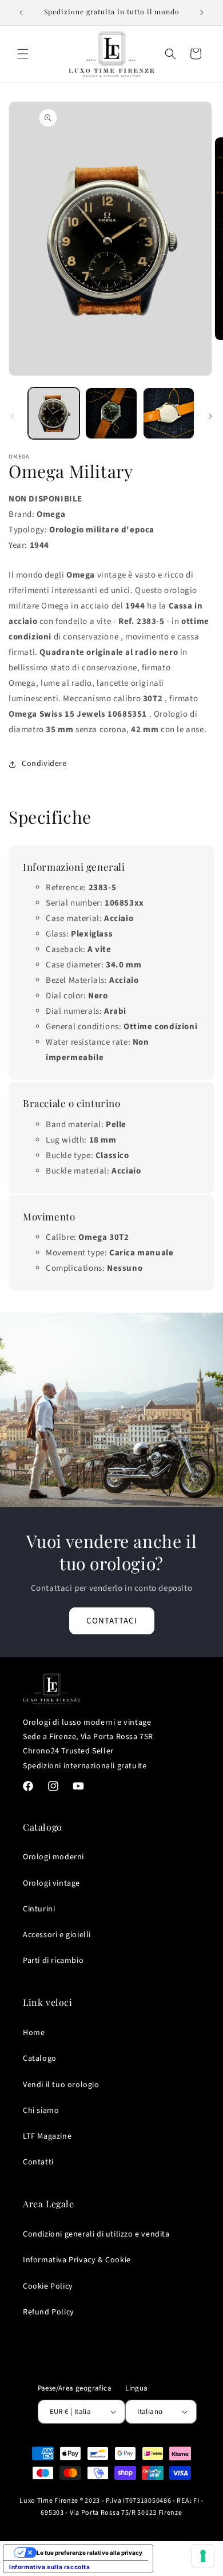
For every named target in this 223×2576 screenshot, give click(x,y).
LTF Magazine (47, 2136)
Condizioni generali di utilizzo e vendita (96, 2234)
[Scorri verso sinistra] (13, 416)
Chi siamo (41, 2111)
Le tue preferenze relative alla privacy (89, 2553)
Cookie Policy (48, 2286)
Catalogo (40, 2059)
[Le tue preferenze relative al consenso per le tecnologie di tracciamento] (203, 2556)
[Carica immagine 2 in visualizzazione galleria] (111, 413)
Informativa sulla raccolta (50, 2567)
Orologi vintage (51, 1883)
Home (34, 2033)
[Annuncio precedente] (21, 13)
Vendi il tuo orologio (61, 2085)
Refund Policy (49, 2312)
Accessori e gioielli (57, 1935)
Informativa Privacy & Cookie (77, 2260)
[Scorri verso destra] (210, 416)
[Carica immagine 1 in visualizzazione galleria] (54, 413)
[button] (23, 54)
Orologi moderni (53, 1857)
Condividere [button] (44, 764)
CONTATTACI (112, 1621)
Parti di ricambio (53, 1961)
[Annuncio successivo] (202, 13)
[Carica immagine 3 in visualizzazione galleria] (169, 413)
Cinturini (39, 1909)
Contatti (38, 2162)
